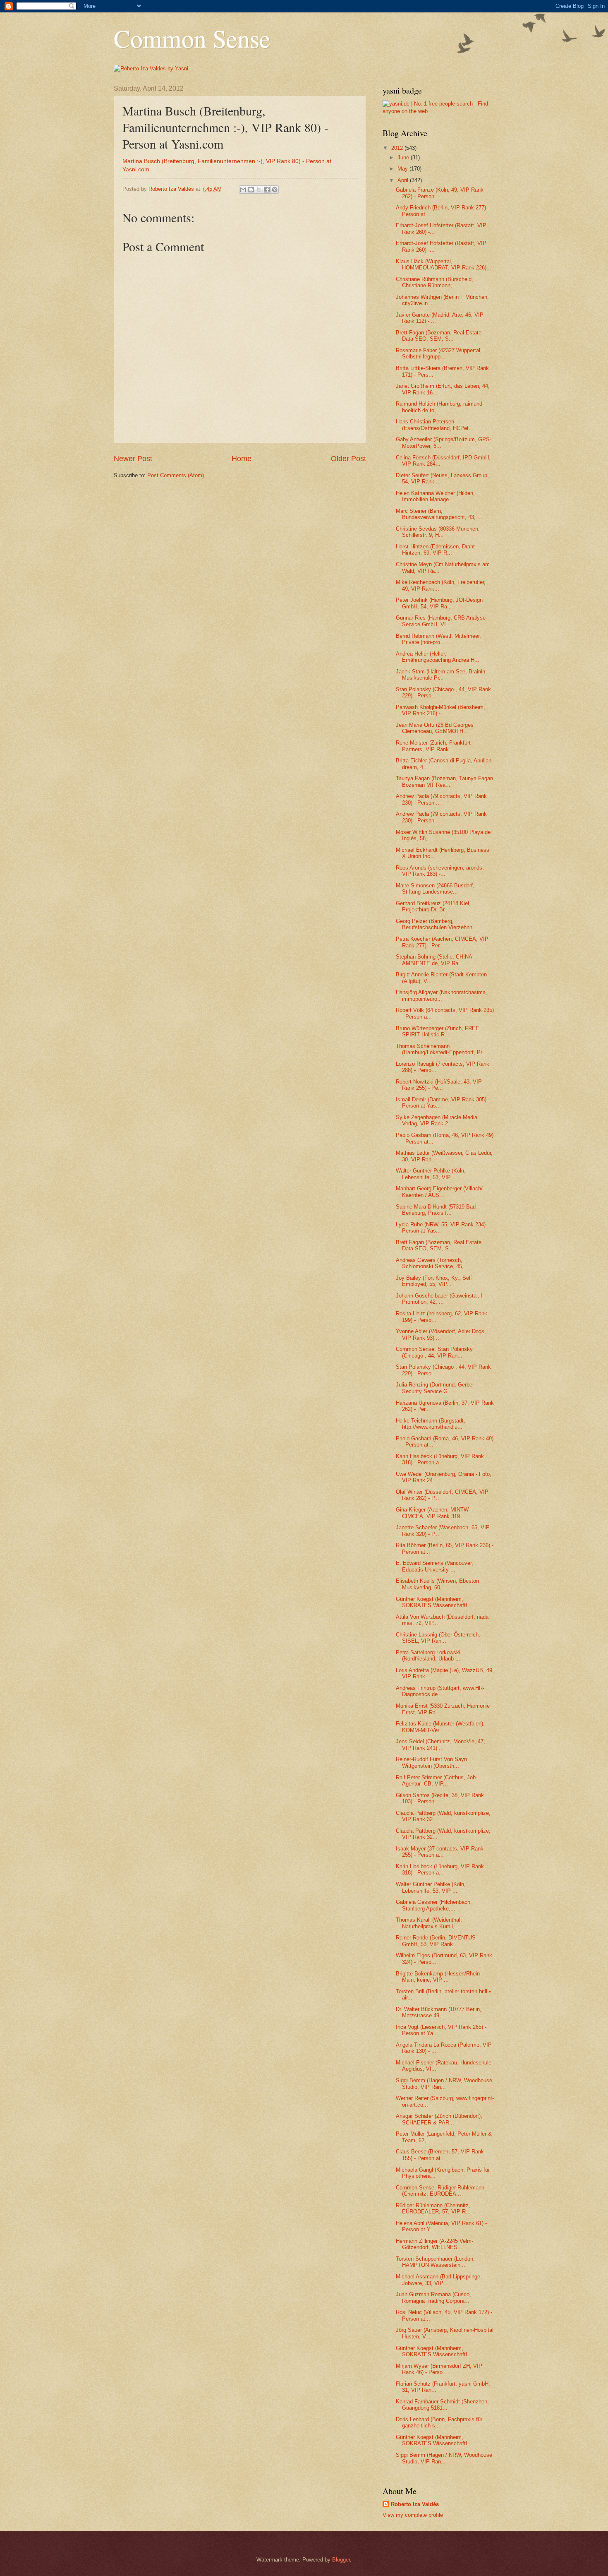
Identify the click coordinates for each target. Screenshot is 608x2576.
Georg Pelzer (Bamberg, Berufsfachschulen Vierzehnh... (437, 924)
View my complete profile (413, 2515)
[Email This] (243, 190)
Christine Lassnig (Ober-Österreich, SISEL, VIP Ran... (438, 1638)
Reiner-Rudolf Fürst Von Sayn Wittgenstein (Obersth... (431, 1762)
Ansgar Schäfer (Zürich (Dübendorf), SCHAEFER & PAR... (439, 2119)
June (404, 157)
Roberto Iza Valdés (415, 2504)
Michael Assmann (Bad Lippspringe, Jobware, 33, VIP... (439, 2280)
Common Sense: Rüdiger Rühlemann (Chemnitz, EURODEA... (440, 2191)
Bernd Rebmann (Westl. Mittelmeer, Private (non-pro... (438, 639)
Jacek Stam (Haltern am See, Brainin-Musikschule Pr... (441, 675)
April (404, 180)
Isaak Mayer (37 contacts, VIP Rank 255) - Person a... (440, 1852)
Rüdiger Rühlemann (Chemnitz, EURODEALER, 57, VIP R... (433, 2208)
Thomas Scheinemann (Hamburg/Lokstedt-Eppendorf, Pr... (441, 1049)
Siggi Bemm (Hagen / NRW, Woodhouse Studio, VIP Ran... (444, 2083)
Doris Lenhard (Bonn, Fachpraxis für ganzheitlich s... (439, 2422)
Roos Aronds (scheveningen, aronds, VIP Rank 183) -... (440, 871)
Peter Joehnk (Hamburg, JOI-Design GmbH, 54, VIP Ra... (439, 603)
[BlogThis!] (251, 190)
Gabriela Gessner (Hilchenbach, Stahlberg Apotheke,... (434, 1905)
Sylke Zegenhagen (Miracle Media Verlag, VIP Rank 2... (437, 1120)
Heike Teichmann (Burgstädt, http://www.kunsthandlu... (431, 1424)
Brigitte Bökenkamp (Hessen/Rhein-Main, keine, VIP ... (439, 1977)
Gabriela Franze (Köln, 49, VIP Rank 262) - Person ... (440, 193)
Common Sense (192, 38)
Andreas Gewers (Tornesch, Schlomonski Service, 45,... (432, 1263)
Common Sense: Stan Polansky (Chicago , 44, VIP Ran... (434, 1352)
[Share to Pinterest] (275, 190)
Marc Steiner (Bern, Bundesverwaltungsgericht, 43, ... (439, 514)
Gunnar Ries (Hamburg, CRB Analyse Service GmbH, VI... (441, 621)
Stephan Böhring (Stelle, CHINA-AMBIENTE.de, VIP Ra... (435, 960)
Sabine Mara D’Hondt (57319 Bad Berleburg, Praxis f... (436, 1210)
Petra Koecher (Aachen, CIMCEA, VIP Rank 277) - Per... (442, 942)
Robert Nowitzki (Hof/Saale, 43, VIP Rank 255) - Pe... (439, 1085)
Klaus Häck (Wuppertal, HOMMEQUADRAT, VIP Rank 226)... (444, 264)
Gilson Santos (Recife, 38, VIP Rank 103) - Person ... (440, 1798)
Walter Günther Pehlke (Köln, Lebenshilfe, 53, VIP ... (431, 1174)
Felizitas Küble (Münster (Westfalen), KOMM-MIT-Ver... (440, 1727)
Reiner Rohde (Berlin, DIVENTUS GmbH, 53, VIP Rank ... (436, 1941)
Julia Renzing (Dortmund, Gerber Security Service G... (435, 1388)
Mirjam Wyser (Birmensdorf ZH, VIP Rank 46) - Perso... (439, 2369)
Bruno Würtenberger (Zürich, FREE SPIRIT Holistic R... (438, 1031)
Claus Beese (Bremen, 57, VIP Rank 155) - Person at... (440, 2155)
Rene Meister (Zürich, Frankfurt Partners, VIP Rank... (433, 746)
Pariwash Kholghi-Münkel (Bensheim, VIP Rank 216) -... (440, 710)
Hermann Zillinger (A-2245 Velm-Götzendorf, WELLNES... (434, 2244)
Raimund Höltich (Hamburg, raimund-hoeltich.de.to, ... (440, 407)
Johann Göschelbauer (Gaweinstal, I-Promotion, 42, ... (440, 1299)
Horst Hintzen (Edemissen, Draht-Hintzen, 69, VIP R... (436, 550)
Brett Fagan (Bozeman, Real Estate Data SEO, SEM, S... (439, 336)
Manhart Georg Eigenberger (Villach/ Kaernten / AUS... (439, 1192)
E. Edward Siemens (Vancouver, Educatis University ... (434, 1566)
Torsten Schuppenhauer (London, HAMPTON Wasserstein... (435, 2262)
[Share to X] (259, 190)
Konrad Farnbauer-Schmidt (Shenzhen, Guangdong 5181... (442, 2405)
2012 (398, 148)
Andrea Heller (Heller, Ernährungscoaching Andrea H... (438, 657)
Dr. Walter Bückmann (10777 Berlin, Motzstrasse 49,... (439, 2012)
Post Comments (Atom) (176, 475)
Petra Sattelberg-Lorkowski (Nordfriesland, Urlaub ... (428, 1656)
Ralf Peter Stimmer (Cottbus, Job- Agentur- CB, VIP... (437, 1781)
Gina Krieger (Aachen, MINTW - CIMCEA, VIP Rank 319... (434, 1513)
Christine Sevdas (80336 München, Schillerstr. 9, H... (438, 532)
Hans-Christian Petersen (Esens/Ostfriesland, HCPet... (435, 425)
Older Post (348, 459)
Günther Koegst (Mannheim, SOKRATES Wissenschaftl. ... (436, 1602)
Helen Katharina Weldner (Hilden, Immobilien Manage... (435, 496)
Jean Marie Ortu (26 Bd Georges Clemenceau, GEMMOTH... (435, 728)
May (403, 169)
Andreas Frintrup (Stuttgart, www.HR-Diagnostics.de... (440, 1691)
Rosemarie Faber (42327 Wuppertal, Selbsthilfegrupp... (439, 353)
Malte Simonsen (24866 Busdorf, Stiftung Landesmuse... (435, 889)
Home (242, 459)
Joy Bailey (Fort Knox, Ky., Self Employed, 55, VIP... (434, 1281)
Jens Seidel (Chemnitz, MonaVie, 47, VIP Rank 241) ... (440, 1745)
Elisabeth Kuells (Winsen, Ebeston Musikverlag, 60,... (437, 1584)
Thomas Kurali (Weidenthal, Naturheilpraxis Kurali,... (429, 1923)
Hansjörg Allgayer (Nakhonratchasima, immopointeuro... (442, 995)
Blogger (341, 2560)
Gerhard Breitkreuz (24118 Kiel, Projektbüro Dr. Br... (433, 906)
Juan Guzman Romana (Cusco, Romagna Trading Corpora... (433, 2297)
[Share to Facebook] (267, 190)
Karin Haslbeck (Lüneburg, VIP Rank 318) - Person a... (440, 1459)
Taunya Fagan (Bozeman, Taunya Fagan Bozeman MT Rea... (444, 781)
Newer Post (133, 459)
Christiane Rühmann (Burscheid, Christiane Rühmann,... (434, 282)
